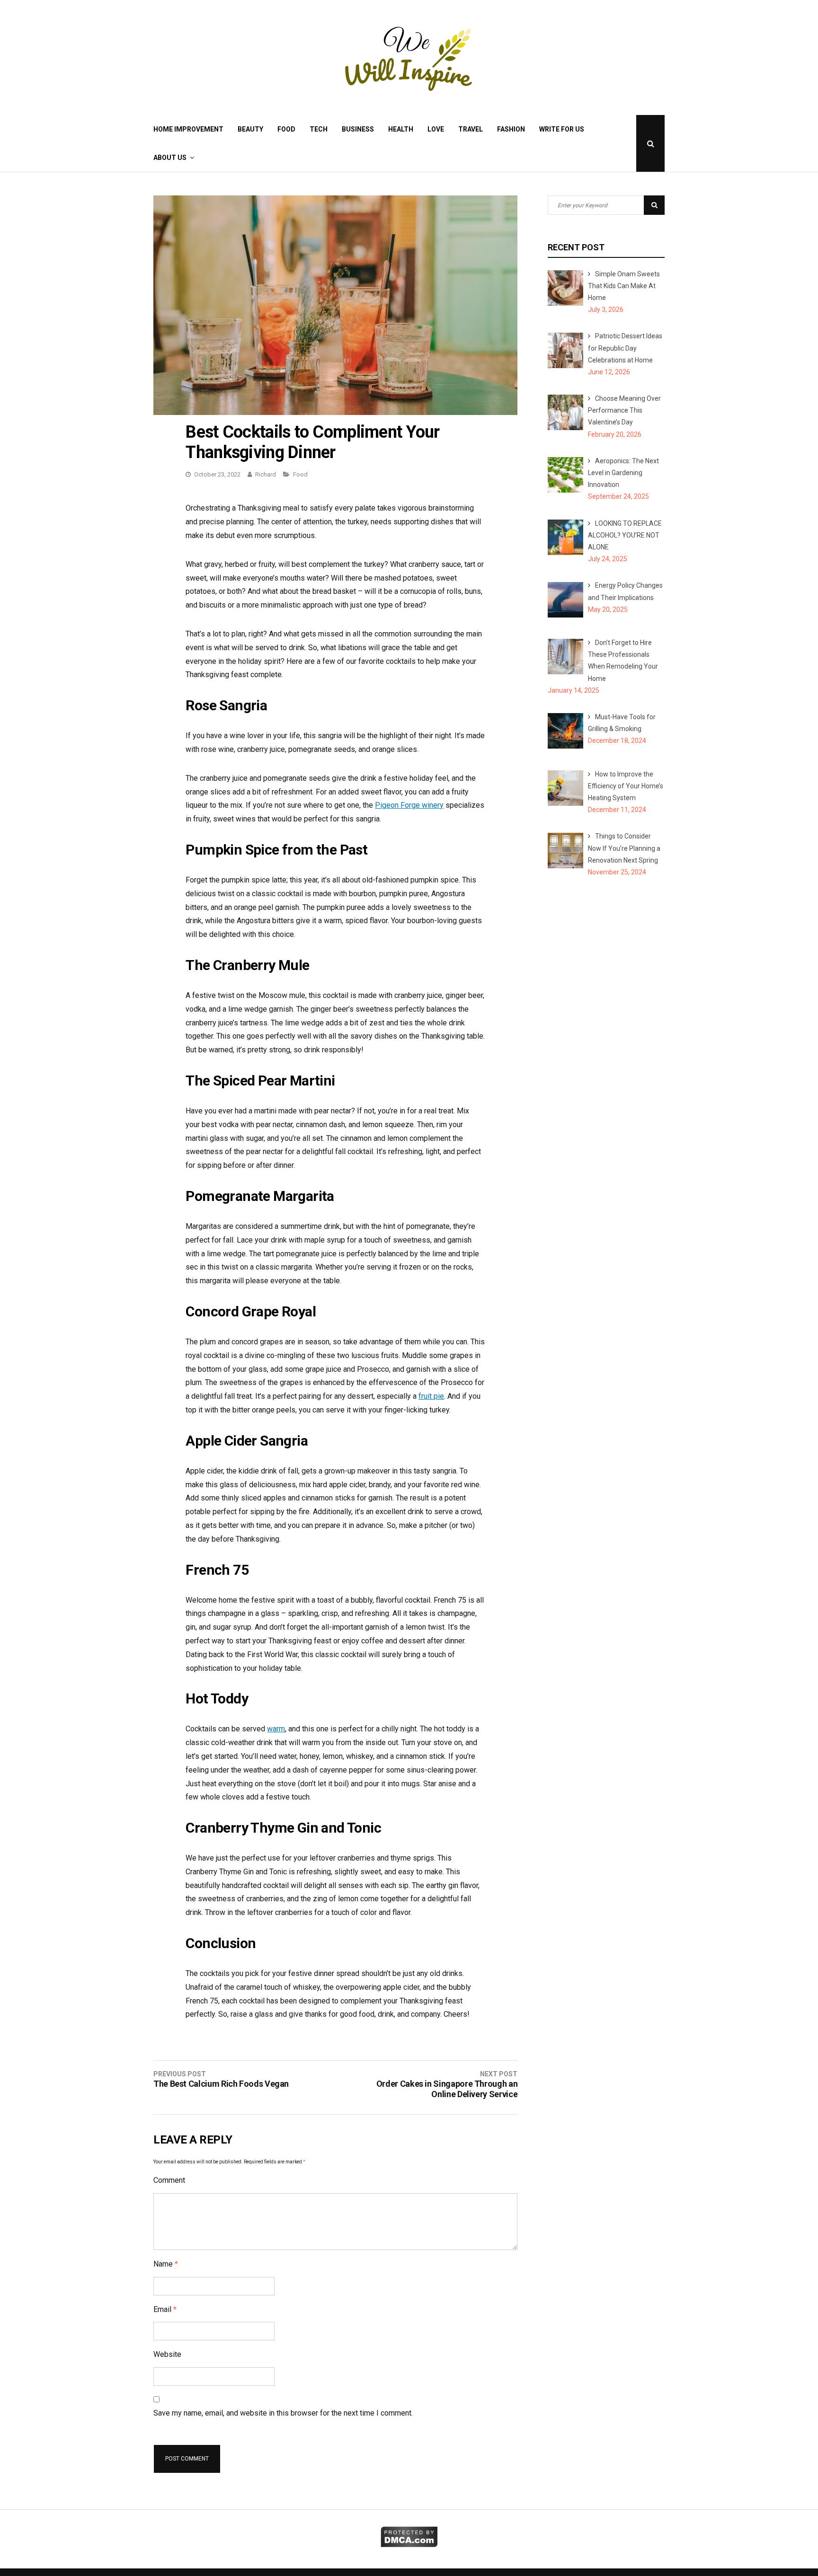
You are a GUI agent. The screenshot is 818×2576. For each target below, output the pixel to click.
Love (436, 129)
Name (166, 2264)
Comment (169, 2180)
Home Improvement (188, 129)
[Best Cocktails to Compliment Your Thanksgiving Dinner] (335, 412)
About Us (170, 158)
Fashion (511, 129)
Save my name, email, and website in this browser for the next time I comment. (283, 2413)
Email (165, 2309)
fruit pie (431, 1396)
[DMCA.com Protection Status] (409, 2545)
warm (276, 1729)
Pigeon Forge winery (409, 805)
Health (401, 129)
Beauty (250, 129)
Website (167, 2354)
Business (358, 129)
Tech (319, 129)
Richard (266, 474)
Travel (471, 129)
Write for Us (562, 129)
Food (286, 129)
